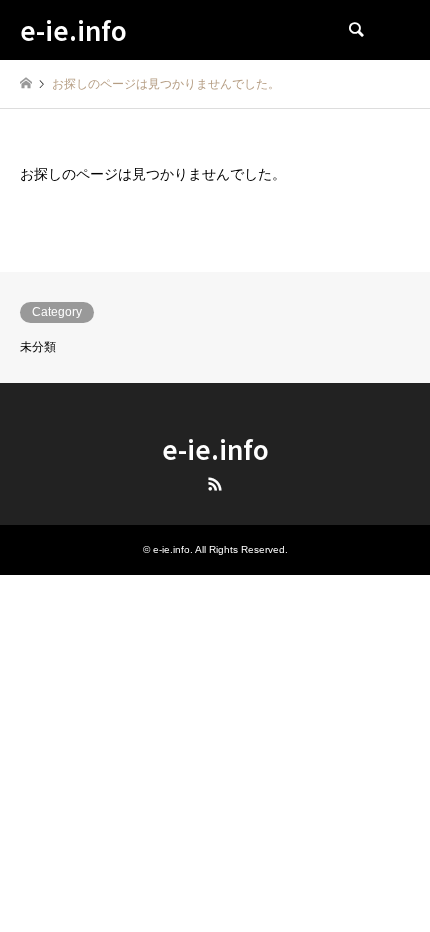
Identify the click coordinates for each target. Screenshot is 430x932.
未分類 (38, 347)
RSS (215, 484)
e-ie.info (215, 448)
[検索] (355, 30)
